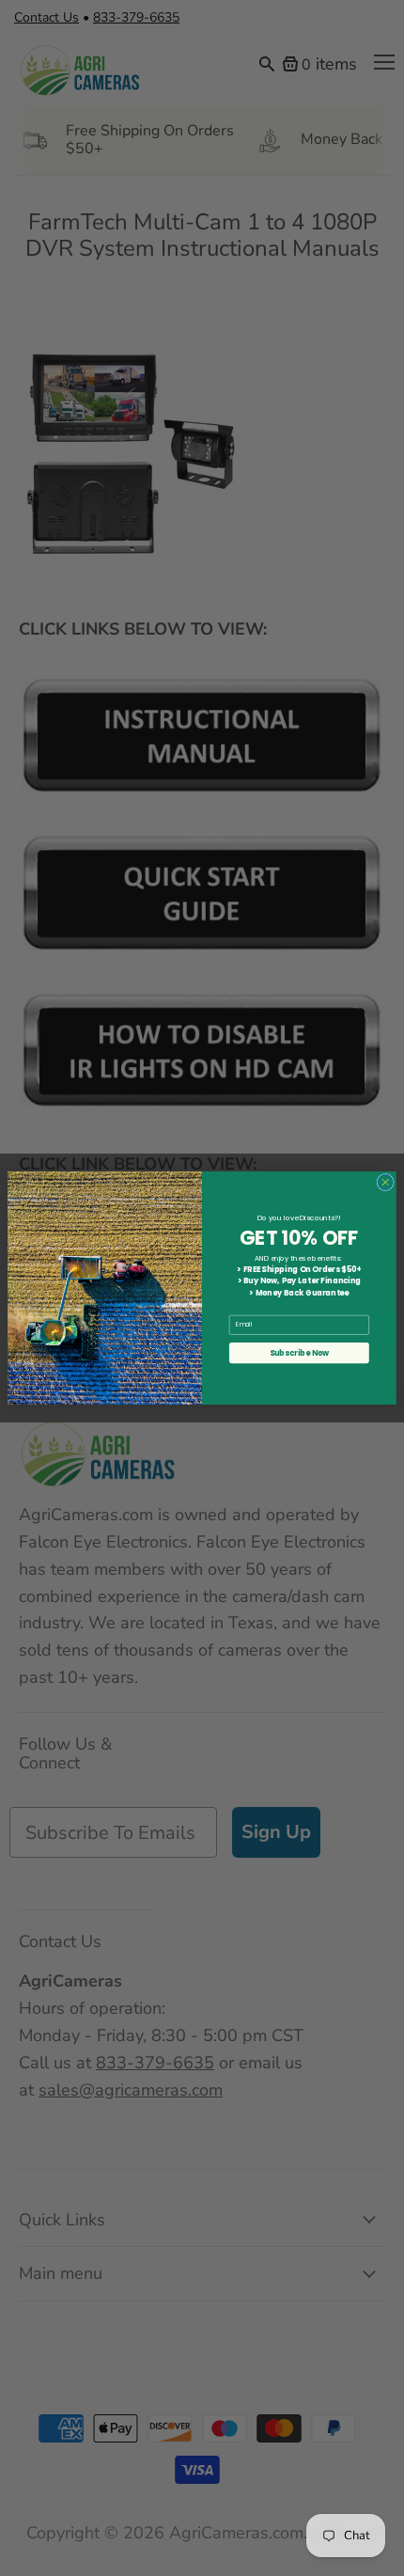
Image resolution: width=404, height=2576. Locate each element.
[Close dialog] (386, 1182)
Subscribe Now (300, 1353)
